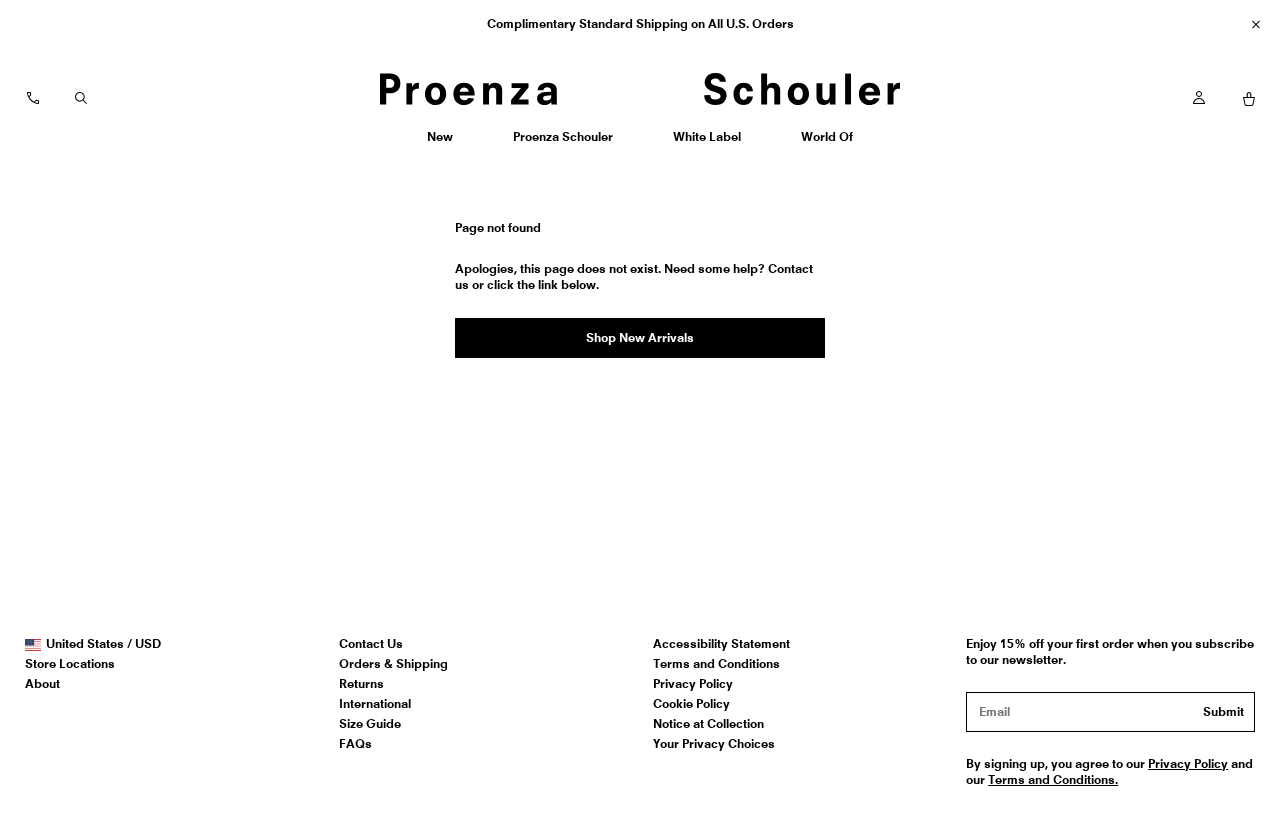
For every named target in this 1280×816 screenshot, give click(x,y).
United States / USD (103, 644)
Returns (361, 683)
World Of (828, 143)
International (375, 703)
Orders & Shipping (393, 663)
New (447, 143)
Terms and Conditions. (1053, 779)
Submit (1223, 711)
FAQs (355, 743)
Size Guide (370, 723)
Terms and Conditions (716, 663)
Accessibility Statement (721, 643)
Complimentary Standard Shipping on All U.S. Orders (640, 23)
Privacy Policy (693, 683)
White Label (706, 143)
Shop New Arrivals (640, 337)
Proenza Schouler (562, 143)
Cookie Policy (691, 703)
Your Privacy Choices (714, 743)
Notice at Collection (708, 723)
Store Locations (70, 663)
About (42, 683)
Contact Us (371, 643)
